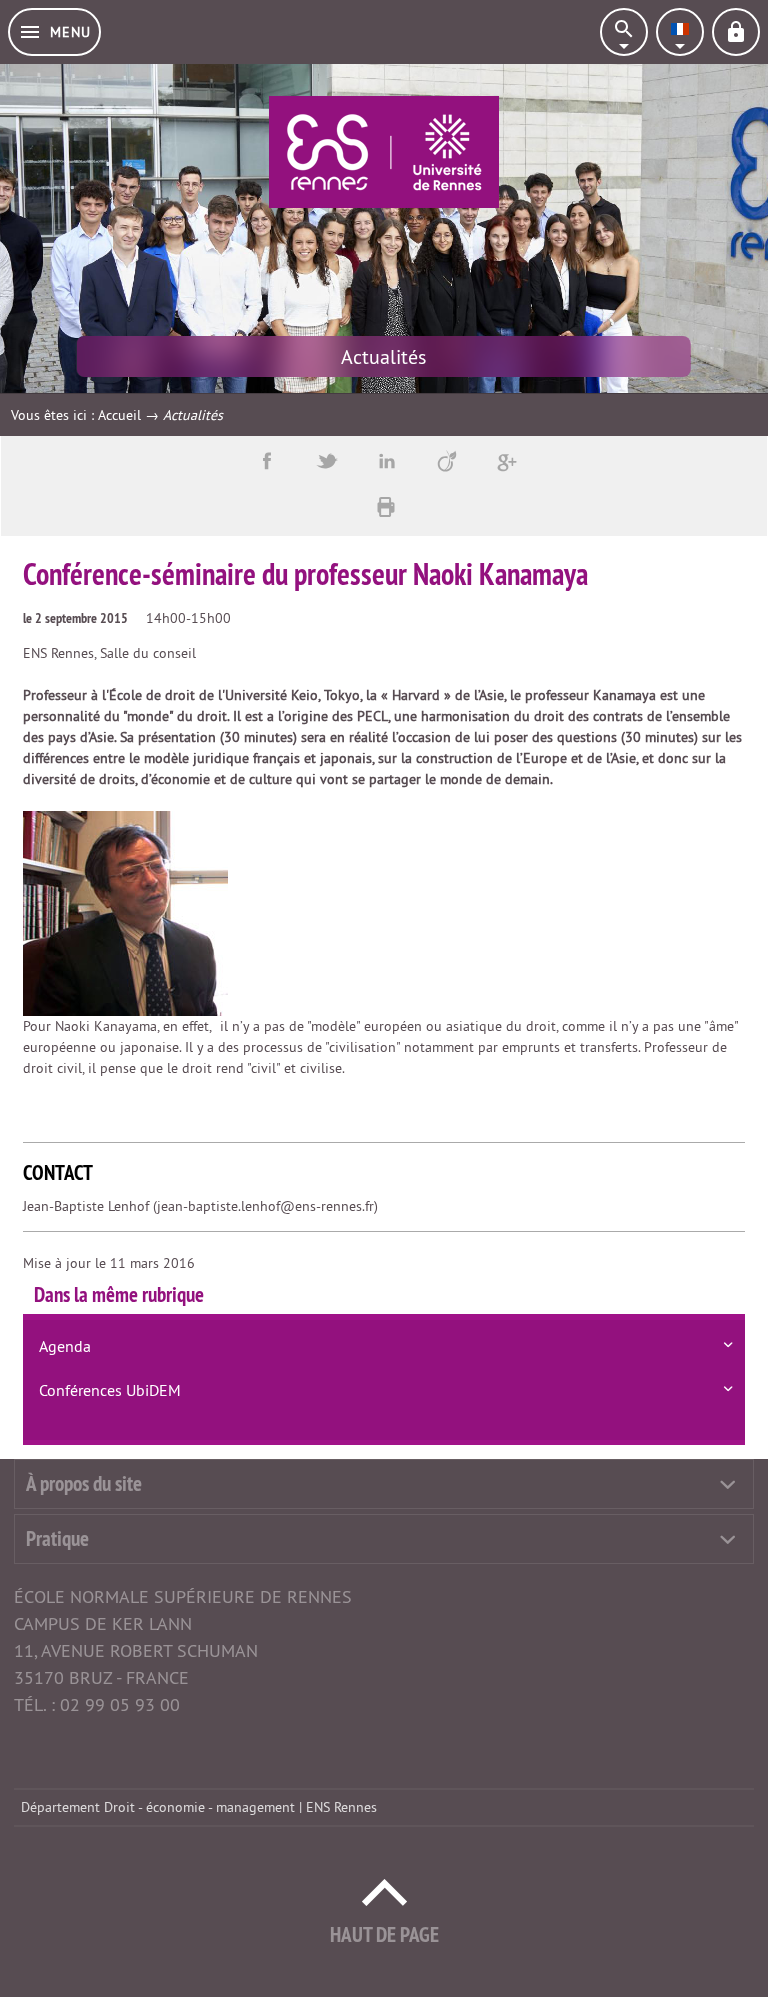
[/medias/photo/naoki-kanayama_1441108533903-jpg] (125, 912)
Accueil (119, 415)
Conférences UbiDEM (110, 1390)
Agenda (65, 1346)
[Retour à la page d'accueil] (384, 152)
